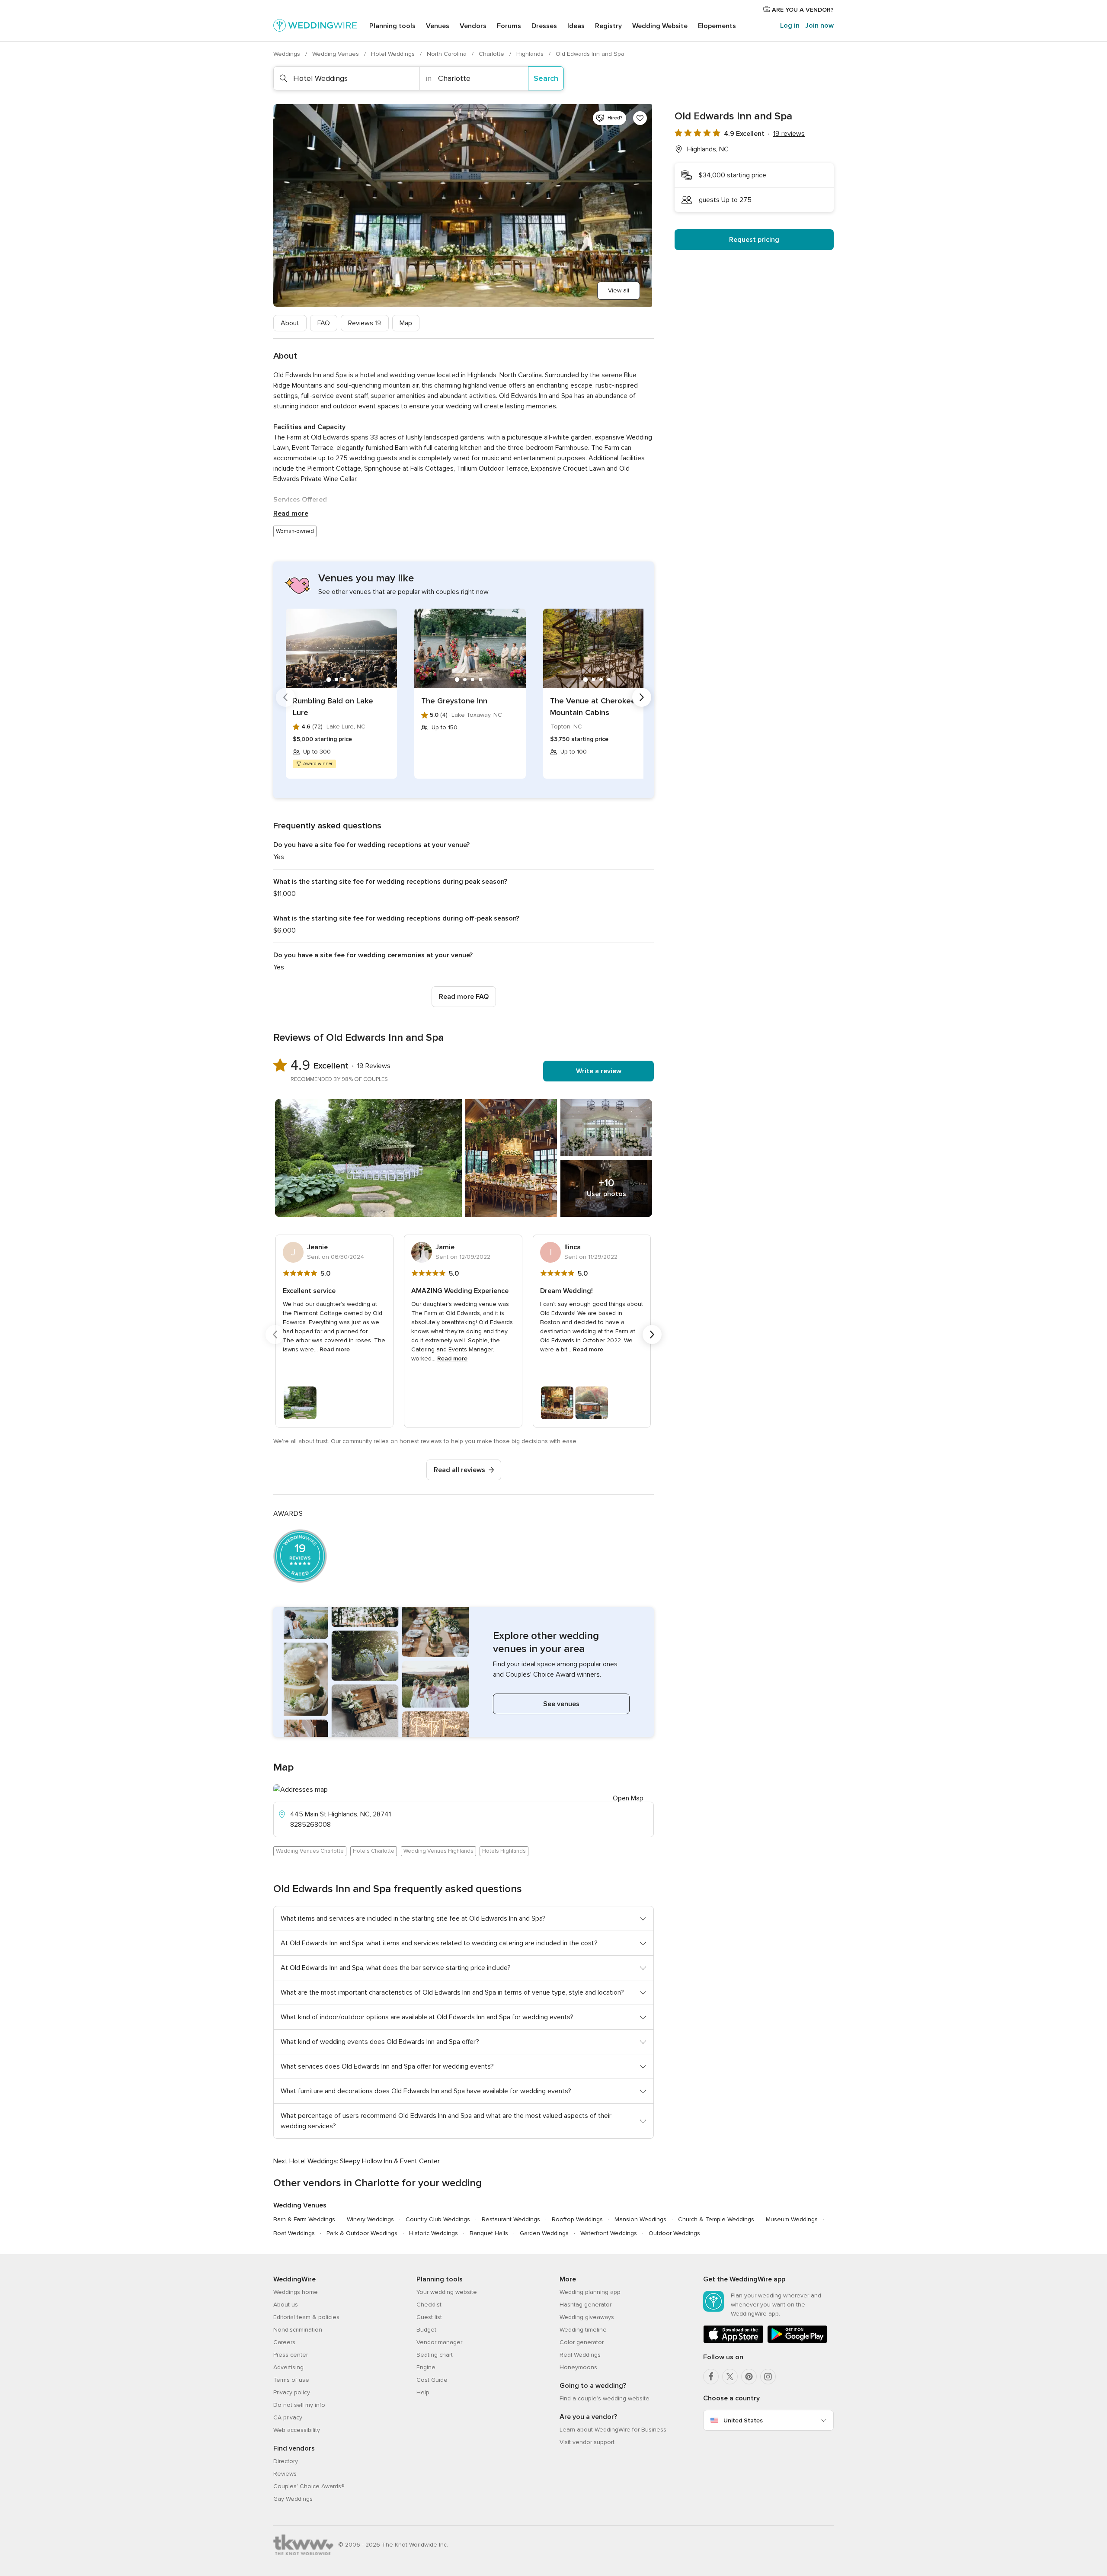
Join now (819, 26)
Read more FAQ (464, 997)
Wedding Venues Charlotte (310, 1851)
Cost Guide (432, 2380)
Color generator (582, 2342)
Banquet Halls (489, 2233)
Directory (286, 2461)
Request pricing (754, 240)
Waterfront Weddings (609, 2233)
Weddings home (296, 2292)
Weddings (288, 54)
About (290, 323)
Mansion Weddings (640, 2219)
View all (619, 290)
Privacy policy (292, 2392)
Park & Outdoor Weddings (362, 2233)
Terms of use (291, 2380)
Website (660, 26)
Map (406, 323)
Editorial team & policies (306, 2317)
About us (286, 2305)
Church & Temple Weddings (716, 2219)
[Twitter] (730, 2377)
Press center (291, 2355)
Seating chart (435, 2355)
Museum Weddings (792, 2219)
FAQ (324, 323)
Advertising (288, 2367)
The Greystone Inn (454, 701)
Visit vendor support (587, 2442)
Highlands (531, 54)
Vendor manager (439, 2342)
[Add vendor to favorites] (640, 118)
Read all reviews (459, 1470)
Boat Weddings (294, 2233)
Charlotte (492, 54)
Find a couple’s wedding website (605, 2398)
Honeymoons (578, 2367)
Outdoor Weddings (674, 2233)
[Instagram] (768, 2377)
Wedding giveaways (587, 2317)
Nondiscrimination (298, 2330)
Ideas (576, 26)
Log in (790, 26)
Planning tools (392, 26)
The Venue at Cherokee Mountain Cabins (593, 707)
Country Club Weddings (438, 2219)
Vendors (473, 26)
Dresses (544, 26)
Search (546, 78)
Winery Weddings (370, 2219)
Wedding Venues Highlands (438, 1851)
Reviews (365, 323)
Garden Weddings (544, 2233)
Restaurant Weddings (511, 2219)
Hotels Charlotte (374, 1851)
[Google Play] (797, 2341)
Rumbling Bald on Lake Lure (333, 707)
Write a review (599, 1071)
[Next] (642, 697)
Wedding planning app (590, 2292)
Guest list (429, 2317)
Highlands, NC (708, 149)
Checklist (429, 2305)
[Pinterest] (749, 2377)
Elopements (717, 26)
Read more (291, 513)
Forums (509, 26)
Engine (426, 2367)
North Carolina (448, 54)
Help (423, 2392)
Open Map (628, 1798)
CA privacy (288, 2417)
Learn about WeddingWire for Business (613, 2430)
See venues (561, 1704)
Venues (438, 26)
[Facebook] (711, 2377)
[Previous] (285, 697)
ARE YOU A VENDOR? (802, 10)
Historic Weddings (434, 2233)
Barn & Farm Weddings (304, 2219)
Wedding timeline (583, 2330)
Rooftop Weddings (577, 2219)
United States (743, 2420)
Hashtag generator (585, 2305)
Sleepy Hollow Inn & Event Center (390, 2161)
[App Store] (733, 2341)
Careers (284, 2342)
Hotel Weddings (394, 54)
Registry (608, 26)
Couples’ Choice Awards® (309, 2486)
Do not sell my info (299, 2405)
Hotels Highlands (504, 1851)
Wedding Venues (336, 54)
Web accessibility (297, 2430)
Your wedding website (447, 2292)
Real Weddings (580, 2355)
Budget (426, 2330)
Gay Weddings (293, 2499)
